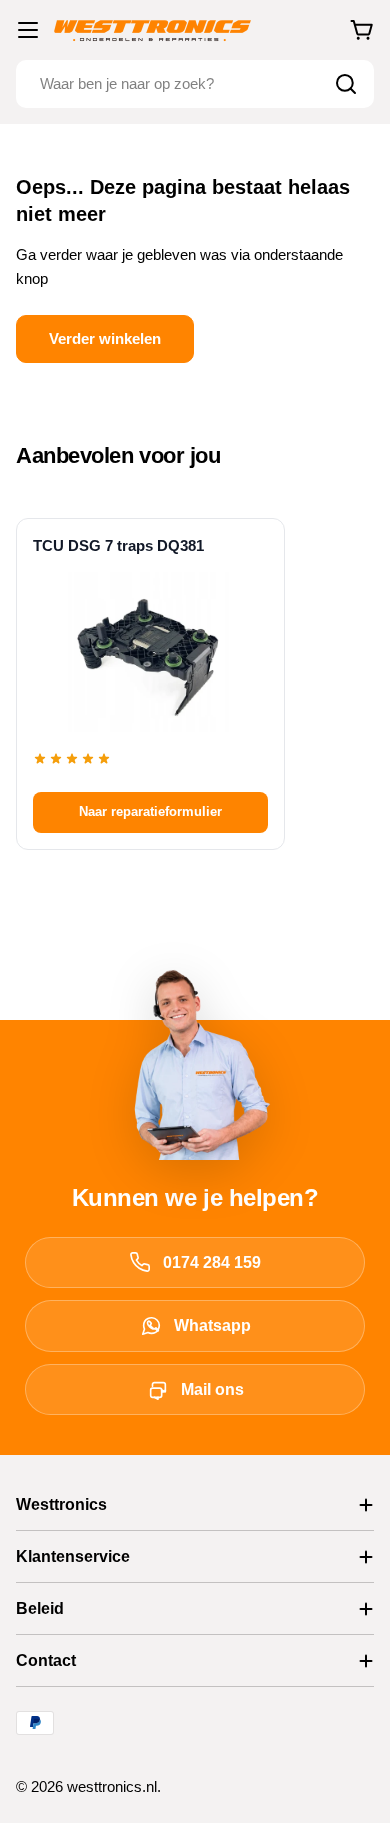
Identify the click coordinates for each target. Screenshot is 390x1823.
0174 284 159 (212, 1262)
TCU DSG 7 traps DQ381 (118, 545)
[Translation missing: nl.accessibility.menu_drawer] (28, 30)
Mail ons (212, 1389)
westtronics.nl (112, 1786)
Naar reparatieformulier (150, 811)
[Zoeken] (346, 84)
